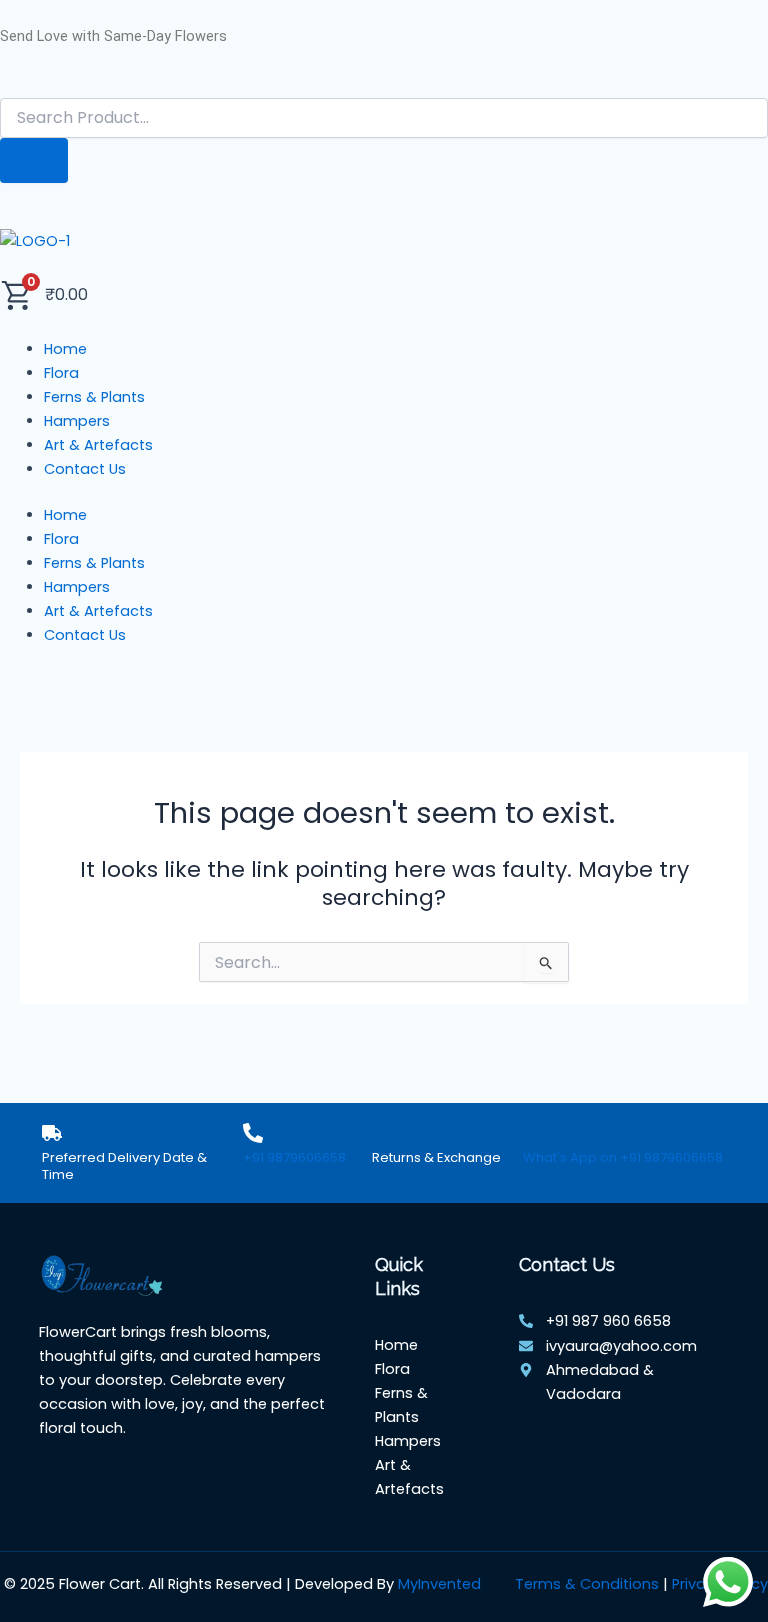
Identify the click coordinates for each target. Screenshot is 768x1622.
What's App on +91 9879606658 (623, 1157)
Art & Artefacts (98, 611)
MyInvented (439, 1584)
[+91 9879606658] (253, 1133)
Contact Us (85, 635)
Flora (61, 539)
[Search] (34, 160)
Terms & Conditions (587, 1584)
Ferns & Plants (94, 563)
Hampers (77, 587)
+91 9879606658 (294, 1157)
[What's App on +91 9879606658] (533, 1133)
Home (65, 515)
